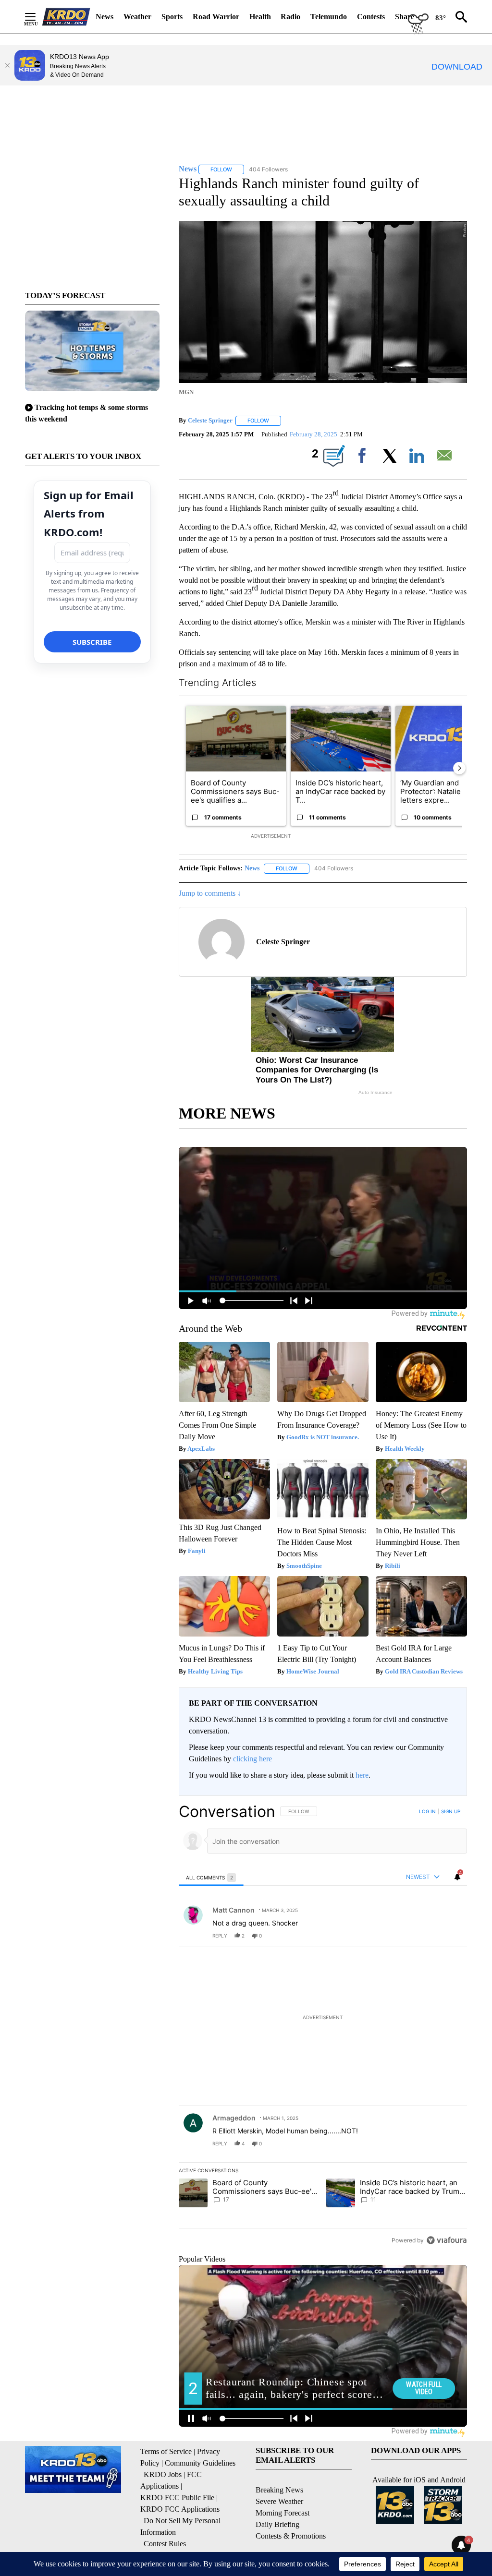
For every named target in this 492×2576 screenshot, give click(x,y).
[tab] (211, 1877)
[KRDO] (66, 17)
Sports (172, 17)
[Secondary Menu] (37, 17)
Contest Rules (165, 2544)
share (429, 1936)
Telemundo (329, 17)
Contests (371, 17)
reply (220, 1936)
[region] (323, 2026)
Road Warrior (216, 17)
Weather (137, 17)
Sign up (451, 1811)
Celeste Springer (210, 420)
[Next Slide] (459, 768)
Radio (290, 17)
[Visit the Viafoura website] (447, 2240)
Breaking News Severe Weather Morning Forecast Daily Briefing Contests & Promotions (291, 2513)
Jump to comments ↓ (210, 893)
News (105, 17)
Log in (427, 1811)
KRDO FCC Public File (177, 2498)
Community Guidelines (200, 2463)
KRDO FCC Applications (180, 2509)
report (451, 1936)
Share (405, 17)
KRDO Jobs (163, 2474)
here (362, 1775)
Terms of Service (166, 2451)
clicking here (252, 1759)
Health (260, 17)
